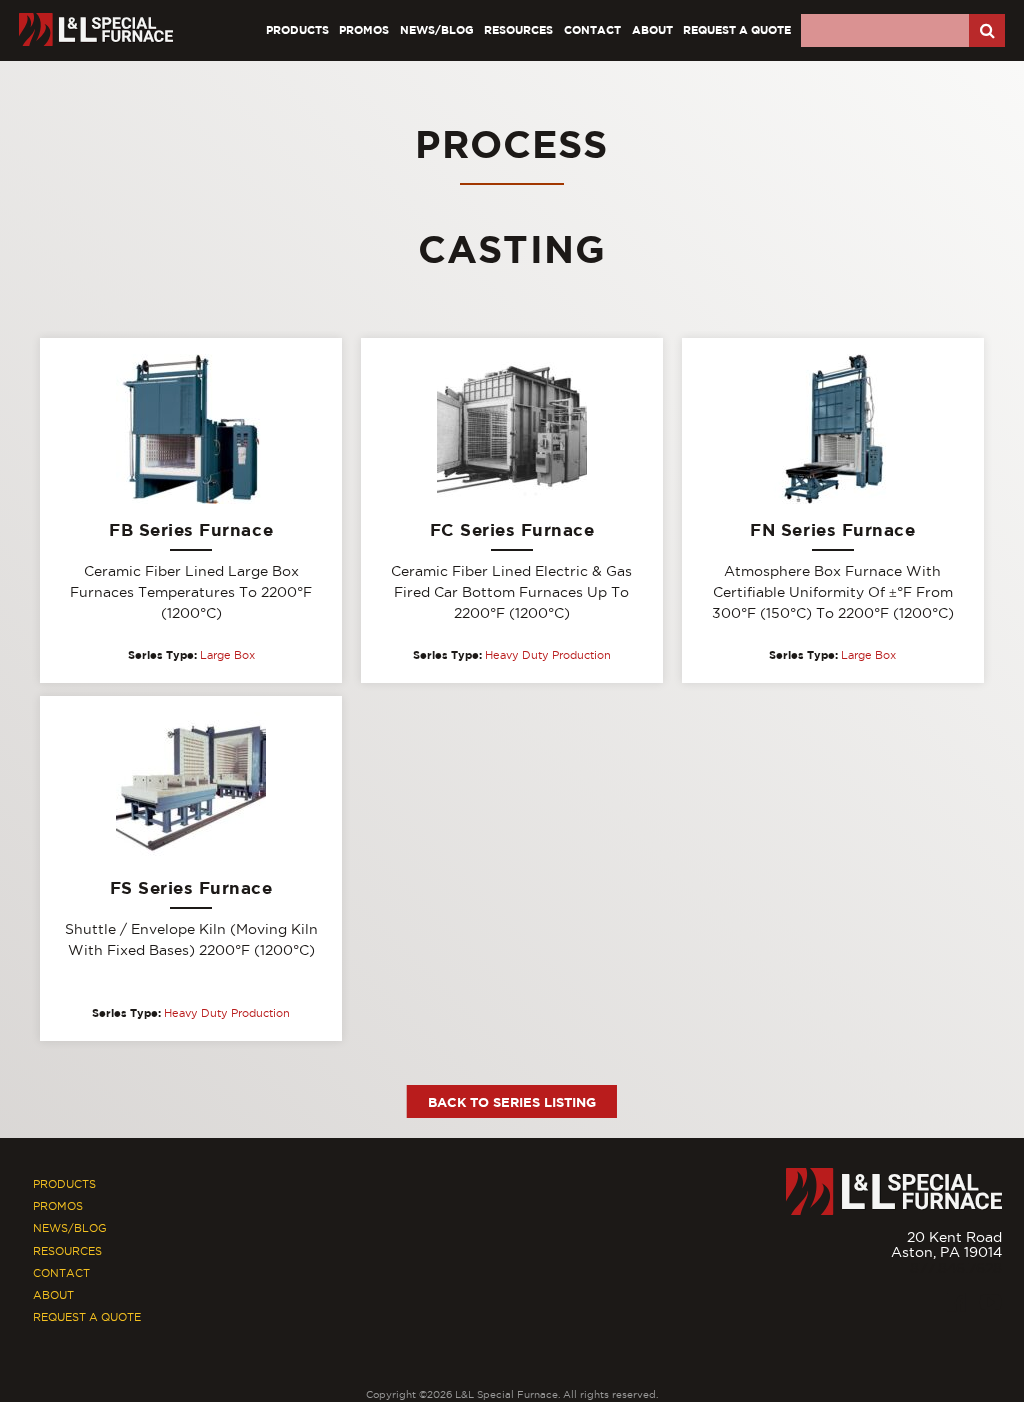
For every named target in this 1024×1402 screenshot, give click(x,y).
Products (297, 29)
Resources (518, 29)
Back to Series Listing (512, 1102)
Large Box (227, 655)
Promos (364, 29)
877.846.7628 (956, 1268)
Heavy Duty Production (548, 655)
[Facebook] (956, 1302)
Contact (592, 29)
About (652, 29)
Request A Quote (737, 29)
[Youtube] (991, 1302)
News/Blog (437, 29)
